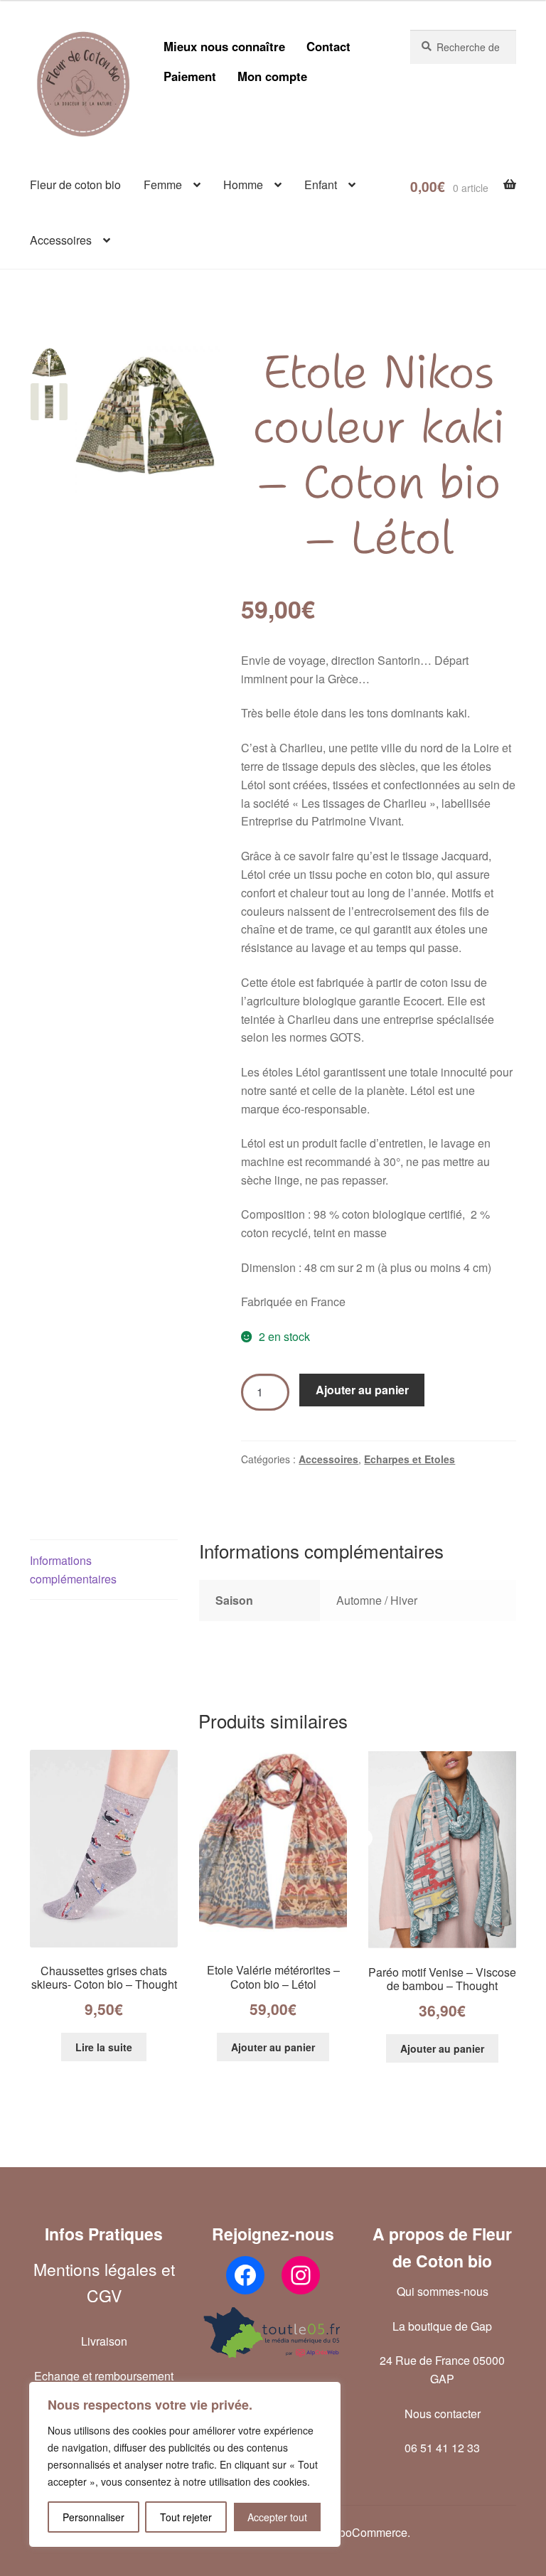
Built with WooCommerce (343, 2532)
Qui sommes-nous (443, 2291)
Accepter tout (277, 2517)
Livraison (104, 2341)
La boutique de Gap (442, 2326)
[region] (185, 2464)
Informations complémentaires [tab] (73, 1570)
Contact (328, 46)
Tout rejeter (186, 2517)
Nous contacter (443, 2414)
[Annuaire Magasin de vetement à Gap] (273, 2332)
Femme (163, 185)
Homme (243, 185)
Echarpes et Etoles (409, 1459)
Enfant (321, 185)
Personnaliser (93, 2517)
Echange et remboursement (104, 2376)
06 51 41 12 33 (442, 2448)
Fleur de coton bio (75, 185)
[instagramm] (301, 2275)
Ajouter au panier (362, 1390)
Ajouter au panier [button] (273, 2047)
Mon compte (272, 76)
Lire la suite (104, 2047)
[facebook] (245, 2275)
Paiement (190, 76)
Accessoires (61, 240)
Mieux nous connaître (224, 46)
